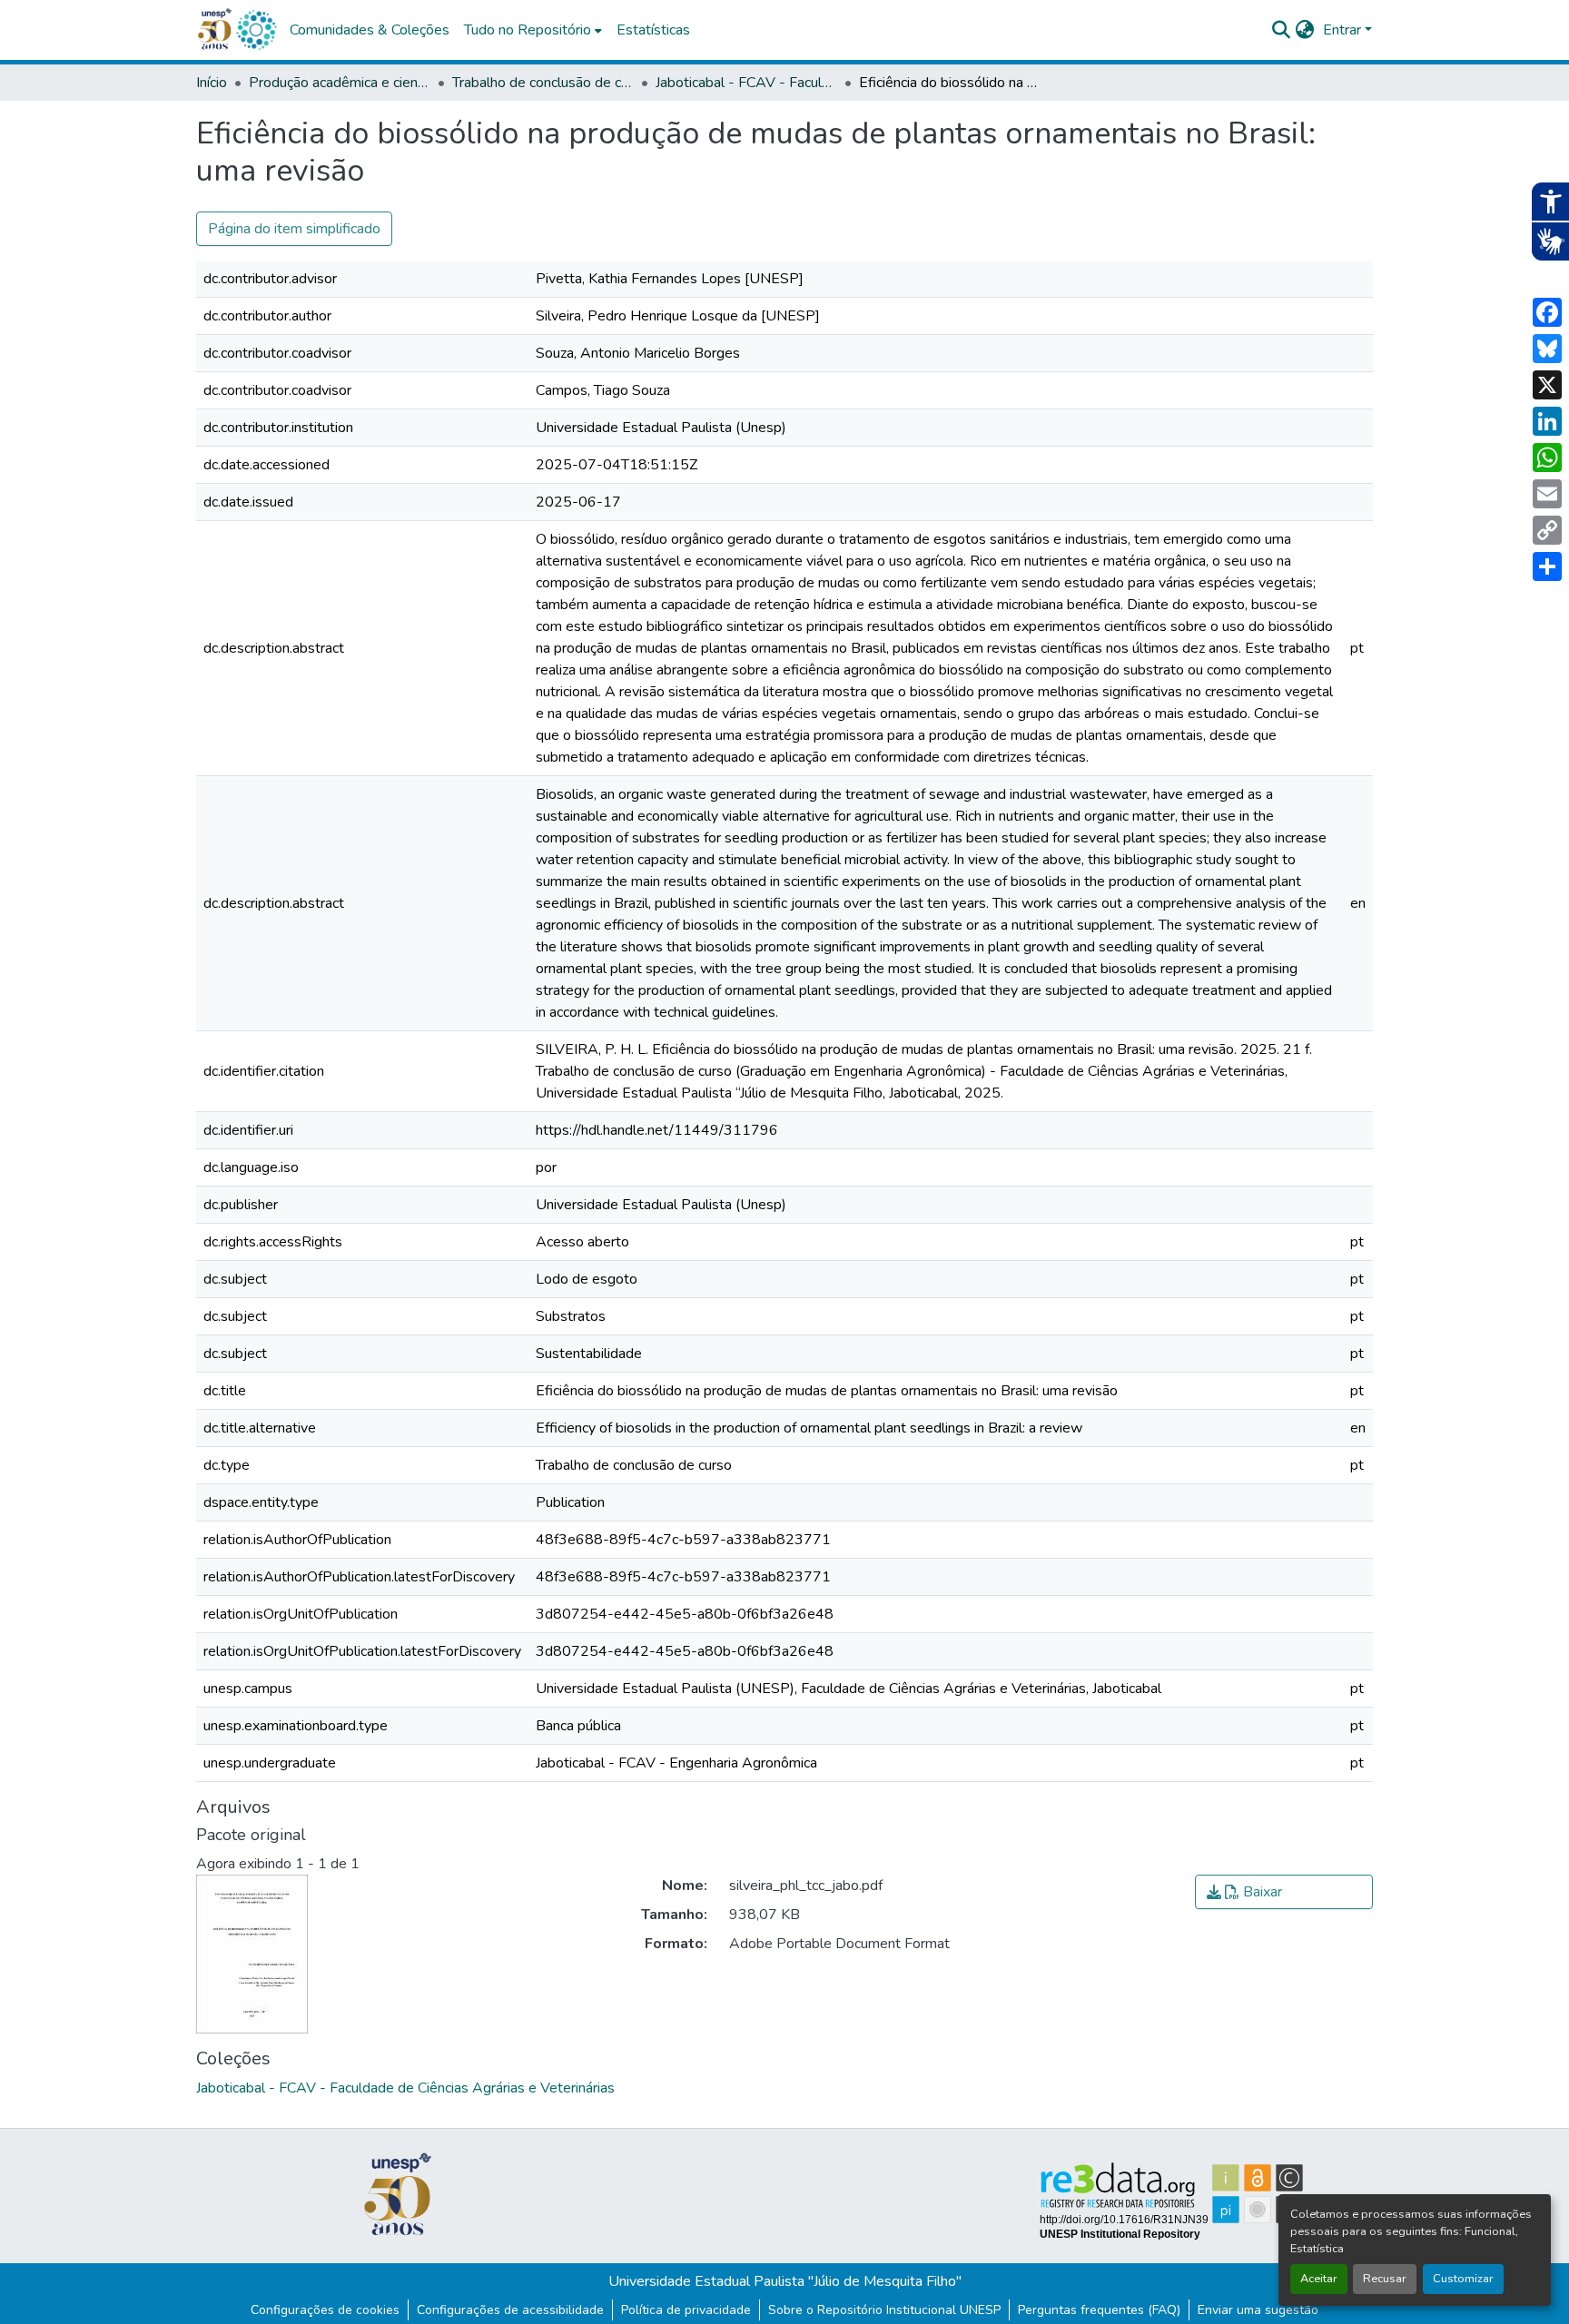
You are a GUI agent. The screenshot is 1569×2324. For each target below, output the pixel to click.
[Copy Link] (1547, 530)
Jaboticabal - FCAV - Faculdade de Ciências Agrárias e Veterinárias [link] (746, 83)
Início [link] (212, 83)
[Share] (1547, 566)
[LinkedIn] (1547, 421)
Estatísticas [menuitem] (653, 30)
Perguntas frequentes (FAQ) (1099, 2310)
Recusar (1385, 2279)
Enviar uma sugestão (1258, 2310)
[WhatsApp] (1547, 458)
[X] (1547, 385)
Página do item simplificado (294, 229)
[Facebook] (1547, 312)
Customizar (1463, 2279)
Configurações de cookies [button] (325, 2310)
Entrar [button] (1344, 30)
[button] (256, 30)
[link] (1284, 1892)
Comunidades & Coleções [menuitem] (370, 30)
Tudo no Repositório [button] (528, 30)
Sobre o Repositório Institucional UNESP (884, 2310)
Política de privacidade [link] (686, 2310)
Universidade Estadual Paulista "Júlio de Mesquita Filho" (785, 2281)
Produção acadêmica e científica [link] (340, 83)
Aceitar (1319, 2279)
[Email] (1547, 494)
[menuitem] (533, 30)
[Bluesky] (1547, 349)
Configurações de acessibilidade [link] (510, 2310)
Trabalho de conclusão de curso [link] (543, 83)
